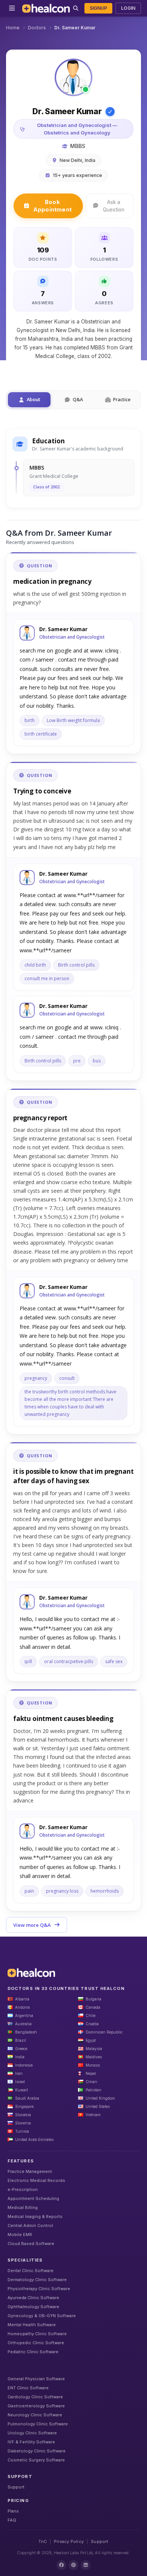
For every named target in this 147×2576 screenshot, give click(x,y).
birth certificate (41, 734)
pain (29, 1891)
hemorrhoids (105, 1891)
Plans (13, 2511)
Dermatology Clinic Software (37, 2280)
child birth (35, 965)
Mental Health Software (32, 2325)
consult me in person (47, 978)
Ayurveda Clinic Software (33, 2298)
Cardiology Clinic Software (35, 2397)
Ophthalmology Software (33, 2307)
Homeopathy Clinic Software (37, 2334)
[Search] (76, 8)
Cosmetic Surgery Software (36, 2460)
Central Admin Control (30, 2225)
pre (77, 1061)
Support (16, 2487)
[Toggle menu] (12, 8)
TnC (43, 2541)
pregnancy (36, 1378)
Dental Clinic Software (31, 2271)
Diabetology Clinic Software (37, 2451)
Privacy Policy (69, 2541)
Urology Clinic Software (32, 2433)
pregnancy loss (62, 1891)
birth (30, 720)
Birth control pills (76, 965)
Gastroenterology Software (36, 2406)
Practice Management (30, 2171)
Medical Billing (23, 2207)
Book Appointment (52, 206)
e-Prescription (23, 2189)
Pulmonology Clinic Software (38, 2424)
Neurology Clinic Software (35, 2415)
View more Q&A (32, 1925)
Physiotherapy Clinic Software (39, 2289)
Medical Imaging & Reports (35, 2216)
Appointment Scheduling (33, 2198)
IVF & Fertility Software (31, 2442)
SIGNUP (98, 8)
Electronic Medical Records (36, 2180)
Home (13, 28)
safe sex (114, 1661)
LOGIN (128, 8)
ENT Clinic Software (28, 2388)
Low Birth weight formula (73, 720)
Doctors (37, 28)
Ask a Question (114, 206)
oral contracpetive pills (69, 1661)
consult (67, 1378)
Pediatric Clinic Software (33, 2352)
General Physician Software (36, 2379)
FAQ (12, 2520)
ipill (28, 1661)
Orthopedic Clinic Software (36, 2343)
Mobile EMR (20, 2235)
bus (97, 1061)
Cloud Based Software (31, 2244)
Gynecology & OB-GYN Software (42, 2316)
